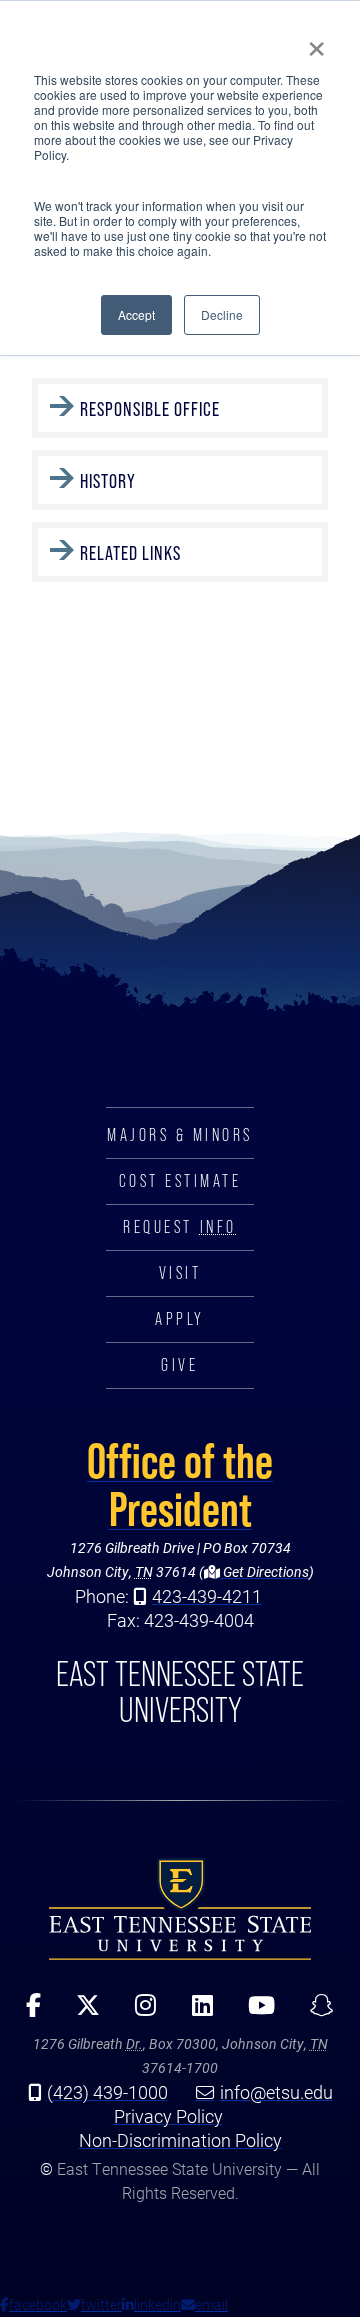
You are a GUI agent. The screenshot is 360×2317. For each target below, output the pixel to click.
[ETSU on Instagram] (139, 2012)
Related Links (130, 553)
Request (179, 1227)
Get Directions (264, 1571)
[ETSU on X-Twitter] (81, 2012)
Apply (180, 1319)
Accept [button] (136, 314)
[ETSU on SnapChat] (314, 2012)
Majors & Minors (180, 1135)
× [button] (316, 42)
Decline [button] (222, 314)
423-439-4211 (207, 1596)
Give (179, 1365)
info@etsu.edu (276, 2092)
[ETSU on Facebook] (27, 2012)
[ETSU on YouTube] (254, 2012)
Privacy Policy (168, 2116)
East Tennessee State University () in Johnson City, (180, 1909)
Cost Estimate (180, 1181)
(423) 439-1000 (107, 2092)
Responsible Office (150, 409)
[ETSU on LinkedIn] (195, 2012)
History (108, 481)
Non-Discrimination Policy (180, 2140)
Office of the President (180, 1485)
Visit (180, 1273)
